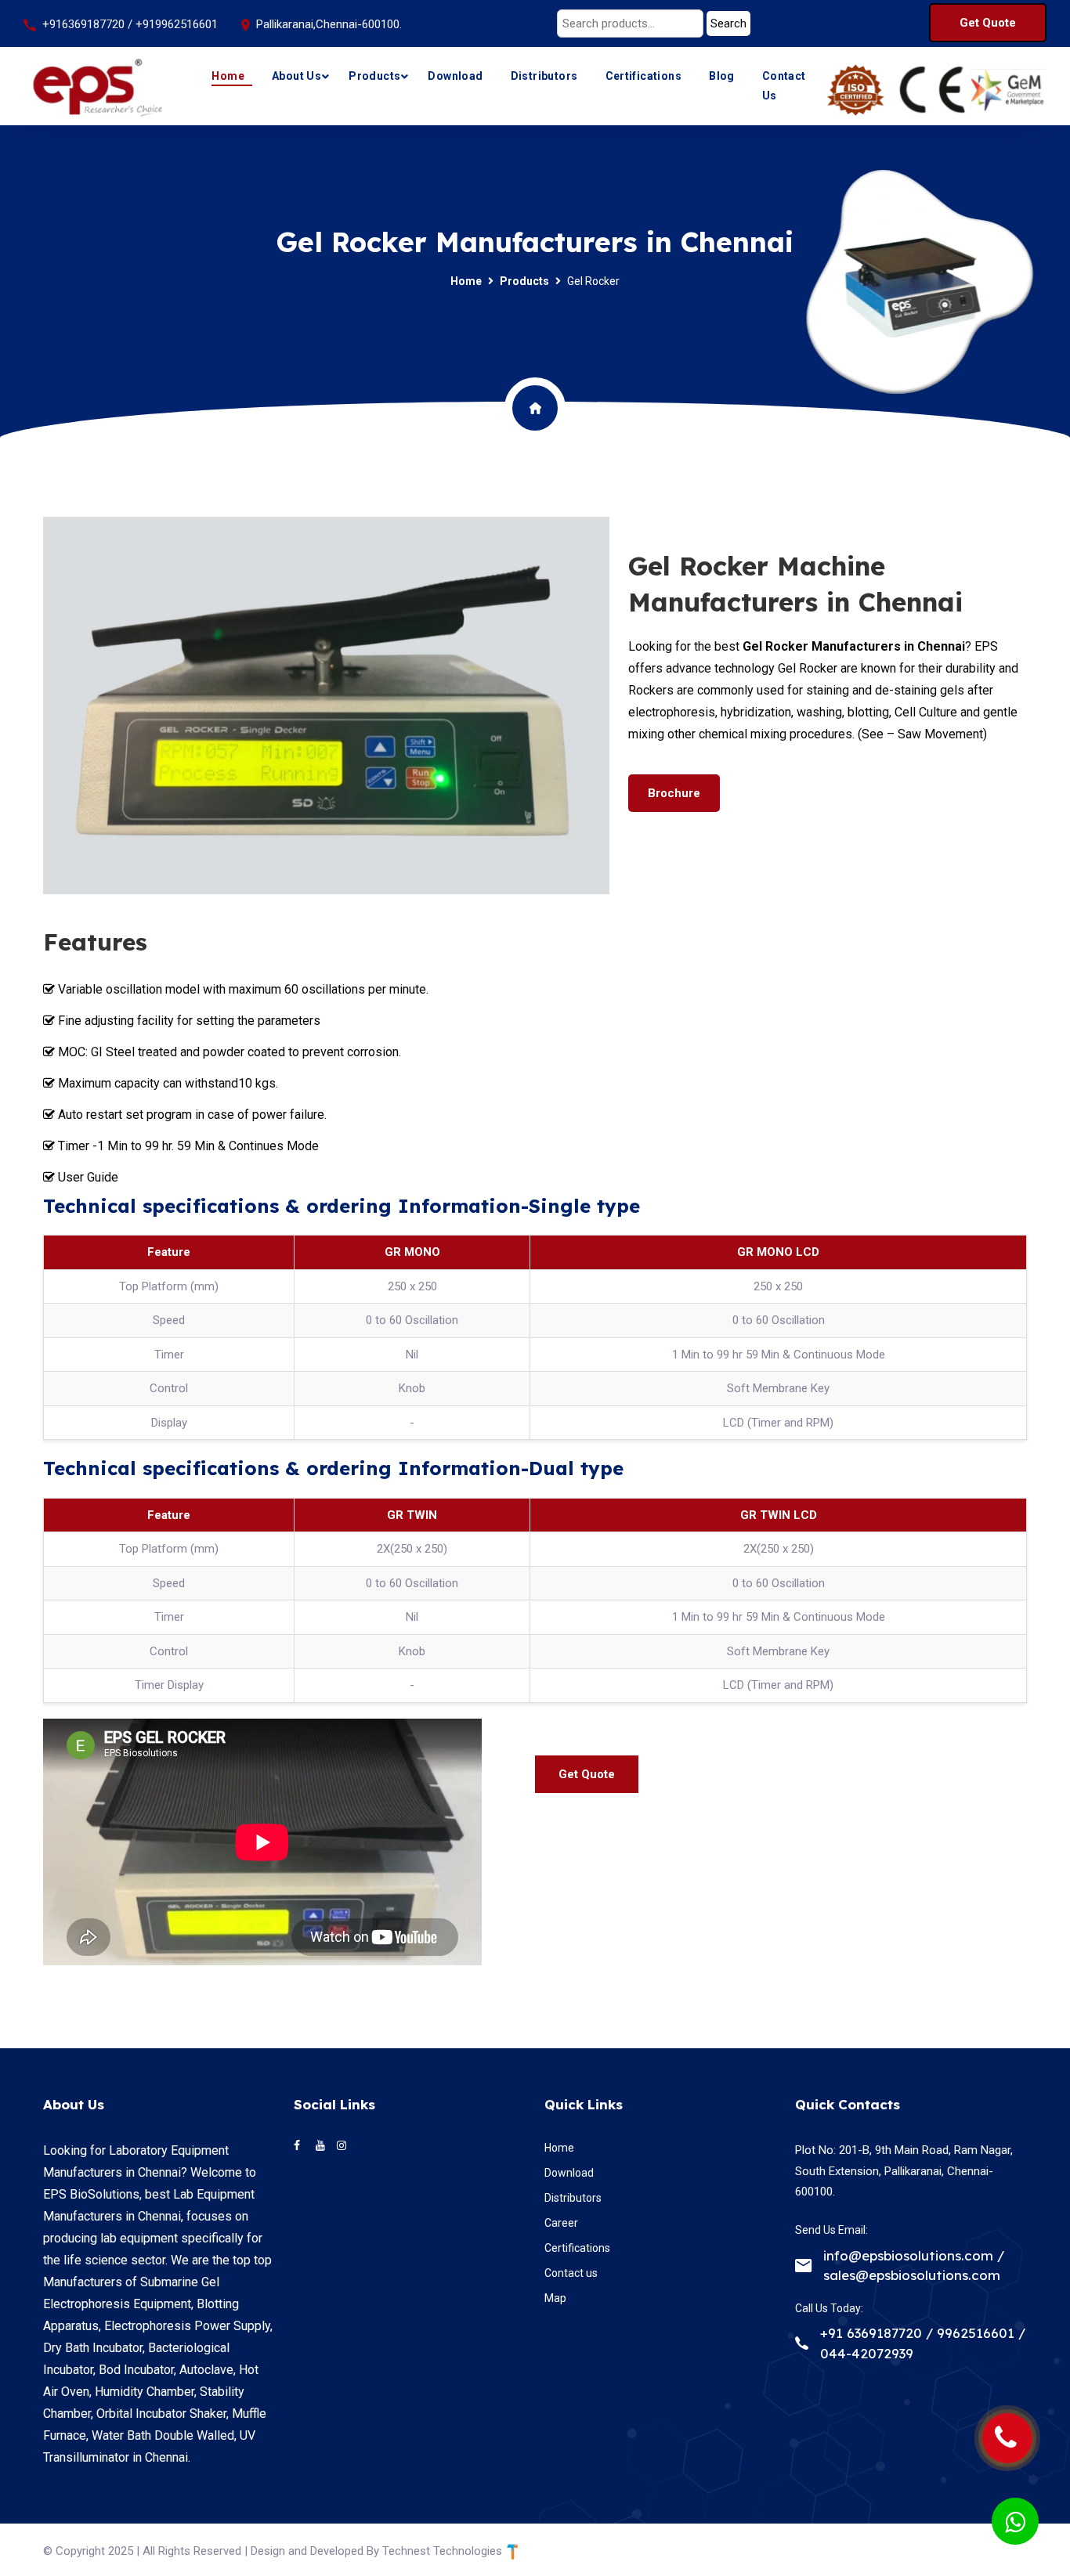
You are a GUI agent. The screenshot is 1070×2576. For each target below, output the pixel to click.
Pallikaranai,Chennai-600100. (329, 24)
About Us (296, 76)
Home (228, 76)
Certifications (644, 76)
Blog (722, 76)
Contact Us (784, 86)
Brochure (674, 793)
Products (374, 76)
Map (555, 2298)
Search (728, 23)
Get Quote (988, 23)
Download (455, 76)
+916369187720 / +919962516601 (130, 24)
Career (561, 2223)
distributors (544, 76)
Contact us (571, 2273)
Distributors (573, 2198)
